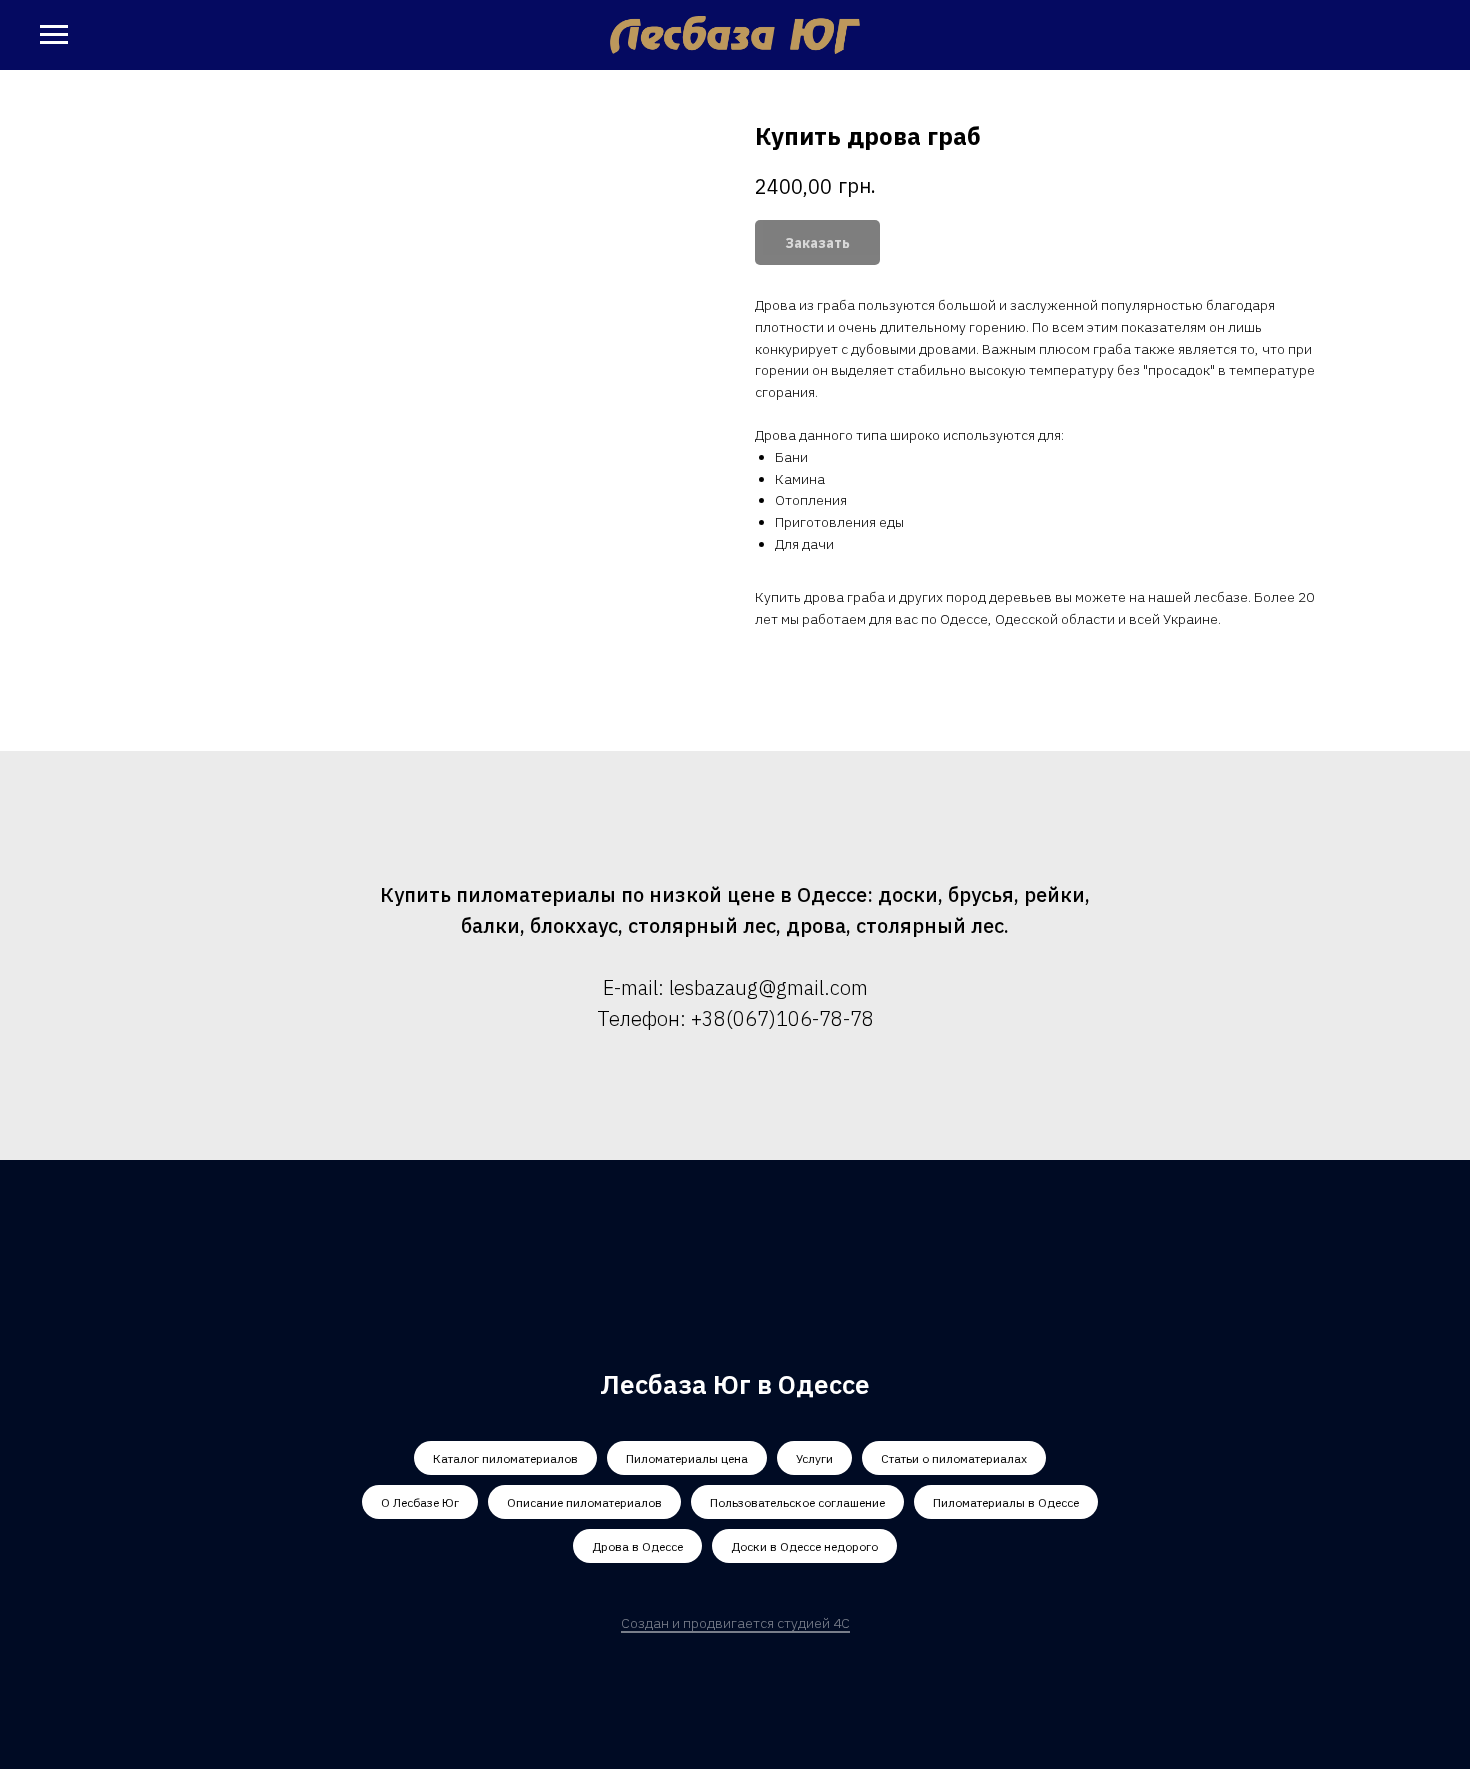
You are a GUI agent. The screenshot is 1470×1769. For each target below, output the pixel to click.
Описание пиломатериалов (584, 1502)
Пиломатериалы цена (687, 1458)
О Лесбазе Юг (420, 1502)
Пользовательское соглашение (797, 1502)
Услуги (814, 1458)
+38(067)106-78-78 (782, 1018)
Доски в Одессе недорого (804, 1546)
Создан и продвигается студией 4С (735, 1623)
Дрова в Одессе (637, 1546)
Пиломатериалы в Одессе (1006, 1502)
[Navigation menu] (54, 35)
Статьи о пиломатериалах (954, 1458)
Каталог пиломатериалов (505, 1458)
